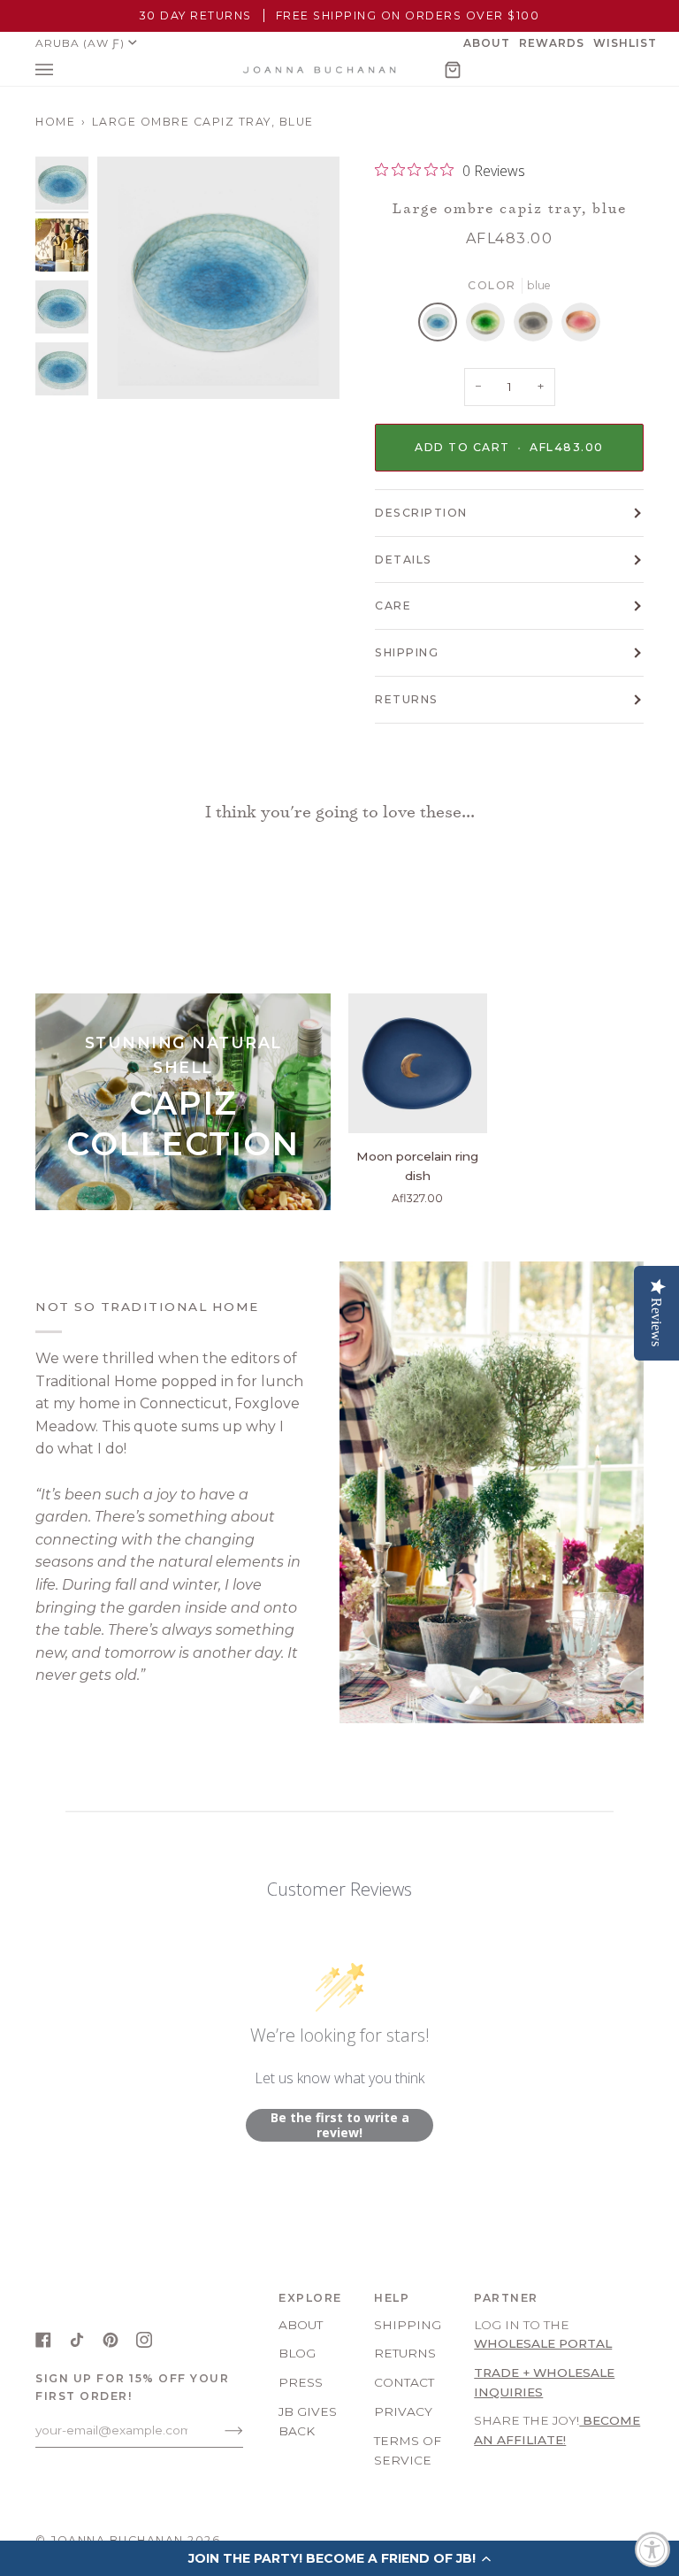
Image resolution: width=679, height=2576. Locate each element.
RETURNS (407, 699)
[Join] (220, 2430)
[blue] (442, 326)
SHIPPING (407, 652)
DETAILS (404, 560)
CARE (393, 606)
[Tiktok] (77, 2340)
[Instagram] (144, 2340)
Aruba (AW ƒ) (80, 43)
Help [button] (392, 2298)
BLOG (297, 2353)
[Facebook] (43, 2340)
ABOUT (301, 2325)
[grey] (538, 326)
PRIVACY (403, 2411)
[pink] (581, 326)
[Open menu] (62, 70)
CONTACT (404, 2382)
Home (55, 122)
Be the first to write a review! (340, 2125)
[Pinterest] (111, 2340)
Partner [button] (506, 2298)
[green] (490, 326)
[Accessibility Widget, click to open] (652, 2549)
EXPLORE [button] (310, 2298)
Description (421, 513)
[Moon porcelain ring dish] (418, 1063)
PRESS (301, 2382)
